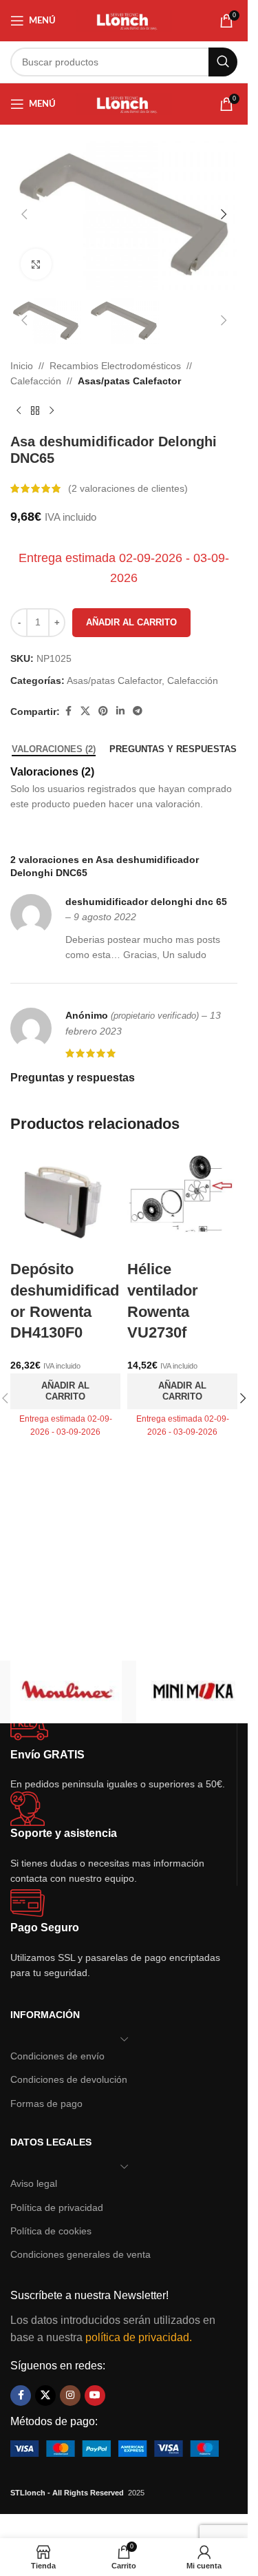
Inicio (22, 366)
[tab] (54, 749)
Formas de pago (46, 2104)
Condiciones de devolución (69, 2079)
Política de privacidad (57, 2208)
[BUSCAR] (223, 62)
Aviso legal (34, 2183)
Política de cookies (51, 2231)
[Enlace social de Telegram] (138, 711)
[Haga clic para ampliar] (36, 264)
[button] (24, 214)
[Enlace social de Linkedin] (120, 711)
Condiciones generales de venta (80, 2254)
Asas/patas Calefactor (129, 381)
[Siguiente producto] (52, 411)
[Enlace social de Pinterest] (103, 711)
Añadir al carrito (131, 622)
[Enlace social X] (85, 711)
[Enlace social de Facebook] (68, 711)
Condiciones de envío (57, 2056)
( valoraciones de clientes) (128, 488)
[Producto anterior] (19, 411)
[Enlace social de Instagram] (70, 2396)
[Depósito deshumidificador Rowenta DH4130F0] (65, 1203)
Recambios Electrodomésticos (115, 366)
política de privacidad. (139, 2337)
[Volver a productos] (35, 411)
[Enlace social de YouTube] (95, 2396)
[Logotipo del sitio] (124, 20)
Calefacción (36, 381)
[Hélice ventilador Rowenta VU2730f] (182, 1203)
